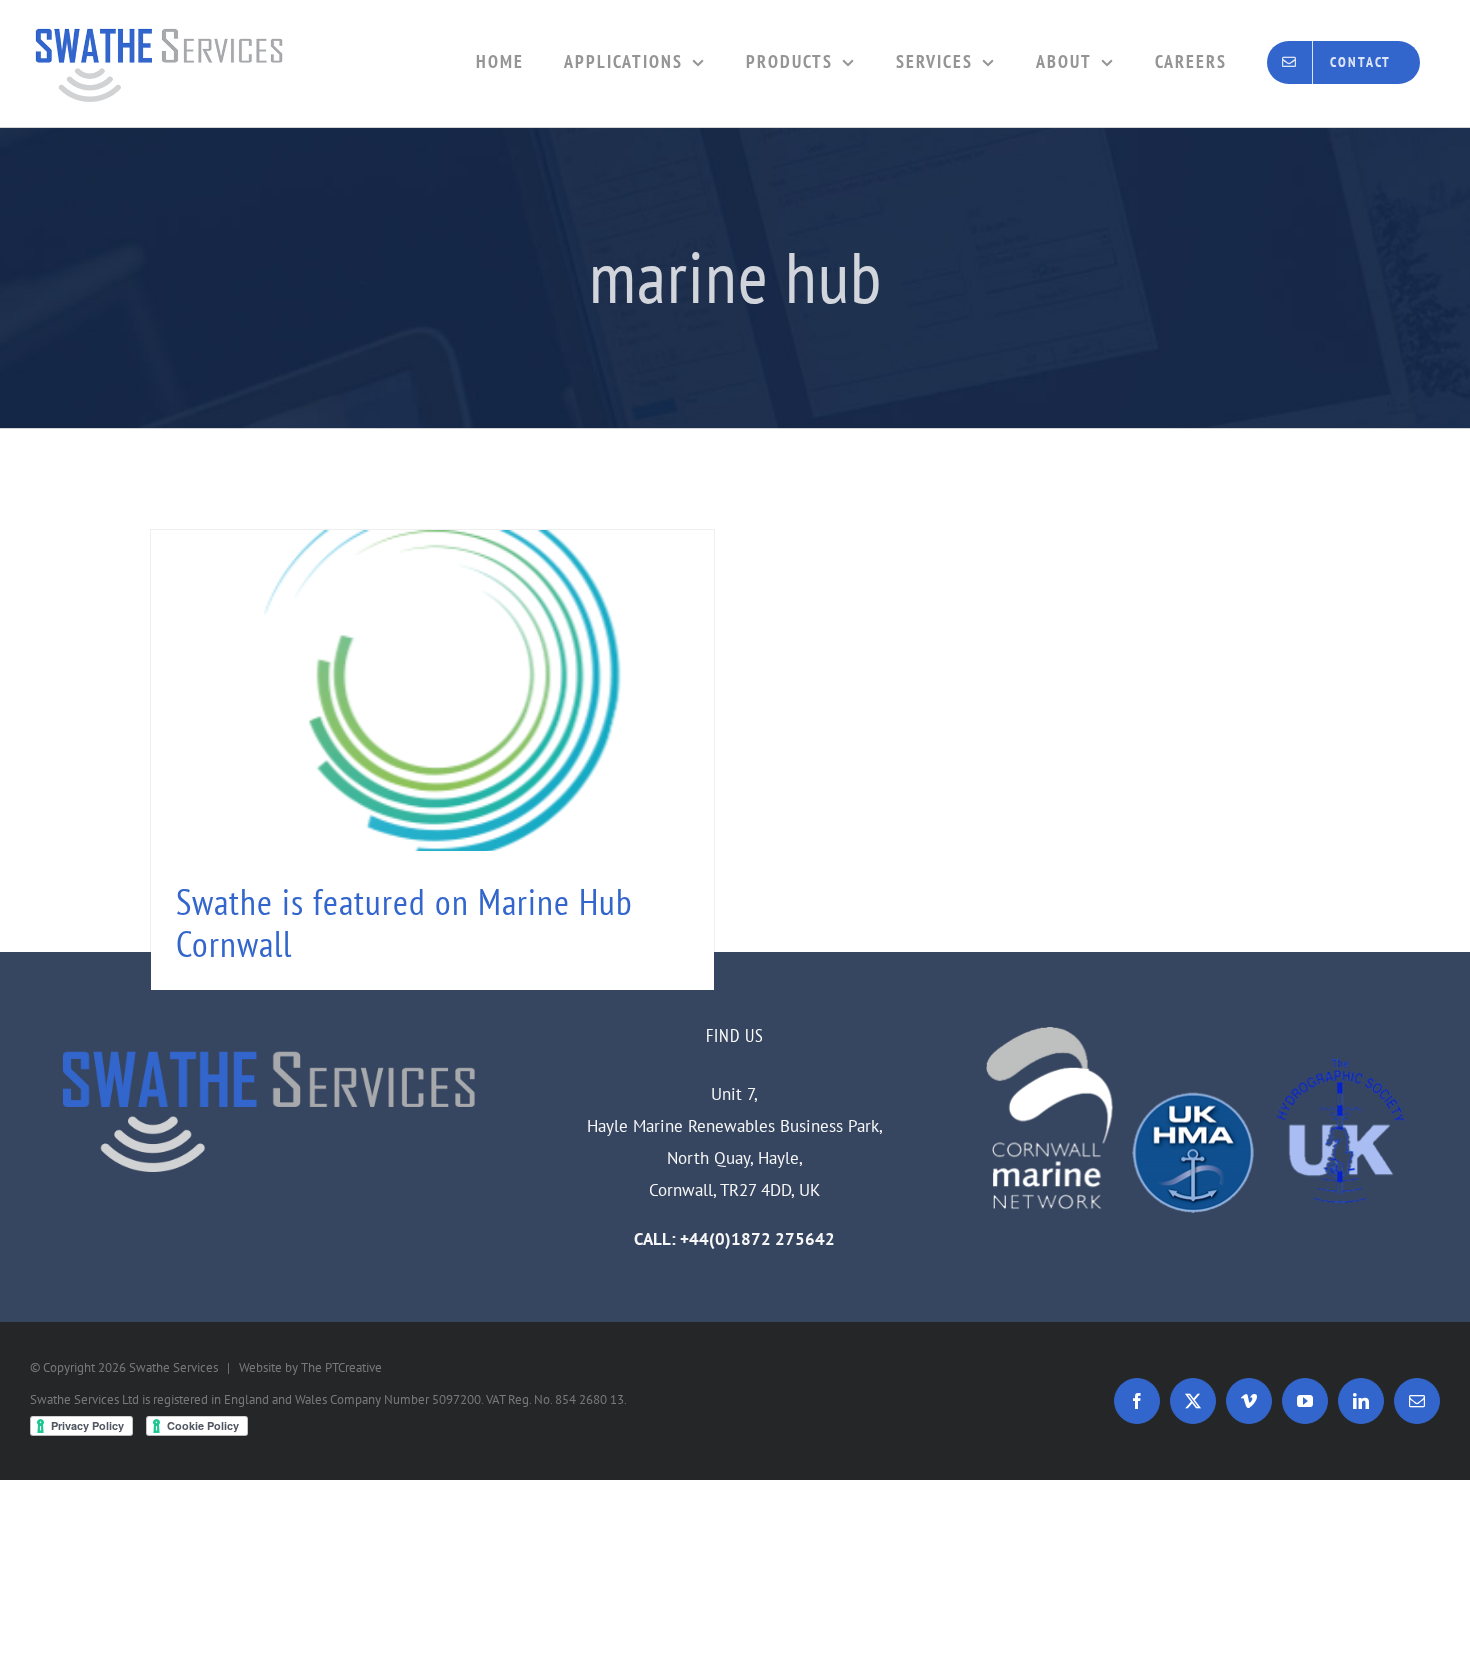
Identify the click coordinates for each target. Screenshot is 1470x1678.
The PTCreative (341, 1367)
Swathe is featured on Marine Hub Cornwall (404, 922)
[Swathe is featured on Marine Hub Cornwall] (432, 760)
